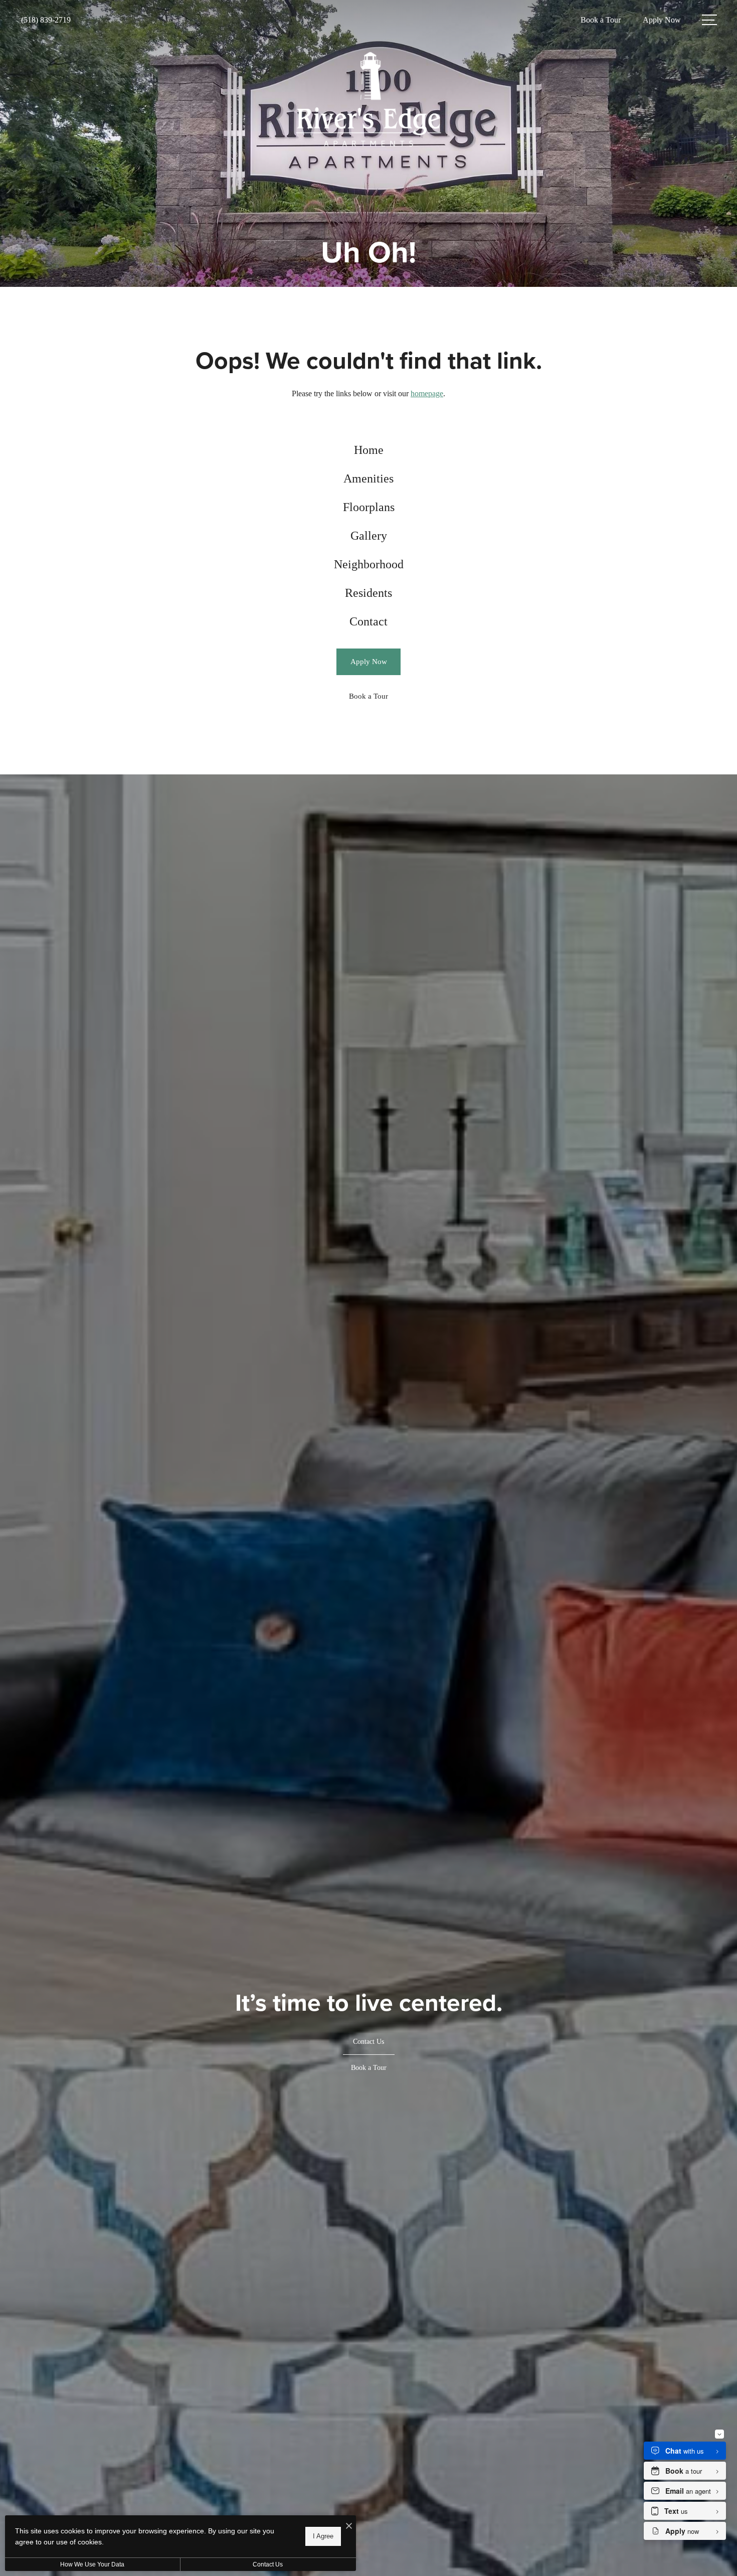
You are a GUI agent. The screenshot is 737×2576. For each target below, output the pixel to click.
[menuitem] (369, 450)
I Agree (323, 2536)
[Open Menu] (709, 20)
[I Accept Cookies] (349, 2527)
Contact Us (268, 2564)
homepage (427, 393)
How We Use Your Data (92, 2564)
